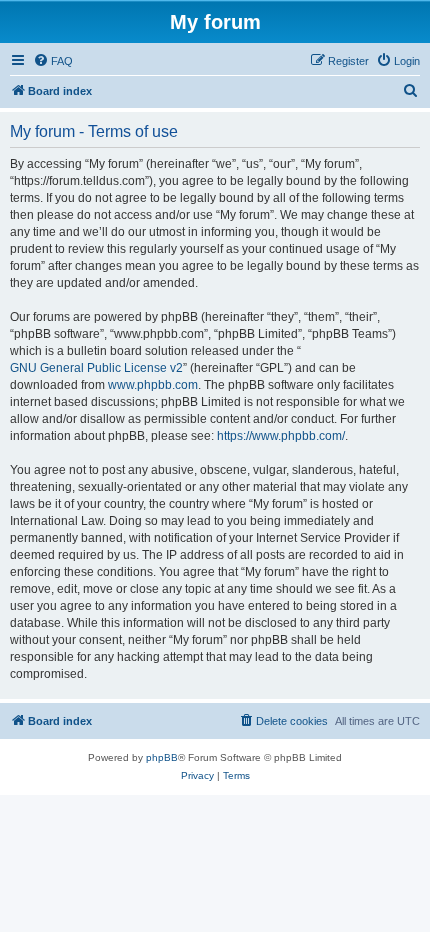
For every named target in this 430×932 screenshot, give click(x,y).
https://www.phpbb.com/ (281, 436)
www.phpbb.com (153, 385)
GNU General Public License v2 (96, 368)
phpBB (162, 757)
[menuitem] (53, 61)
